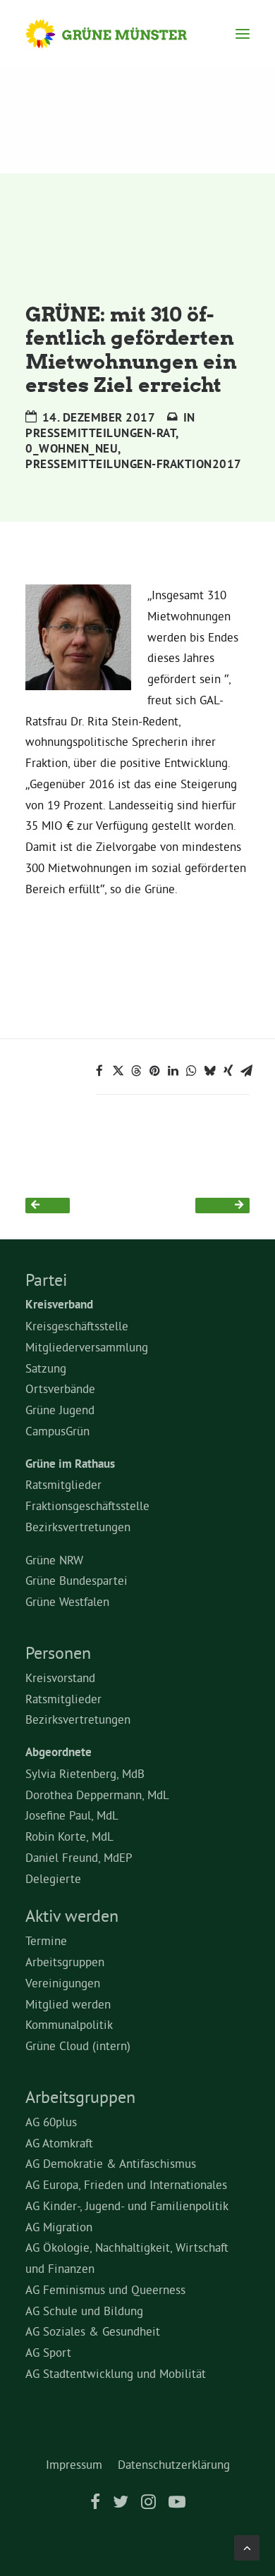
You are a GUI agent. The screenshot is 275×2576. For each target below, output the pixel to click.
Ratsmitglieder (63, 1484)
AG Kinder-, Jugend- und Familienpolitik (127, 2206)
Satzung (46, 1368)
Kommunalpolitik (69, 2024)
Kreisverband (59, 1304)
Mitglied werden (68, 2004)
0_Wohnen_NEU (72, 448)
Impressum (74, 2464)
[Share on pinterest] (154, 1071)
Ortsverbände (60, 1388)
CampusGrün (57, 1431)
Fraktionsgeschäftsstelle (87, 1505)
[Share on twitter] (118, 1071)
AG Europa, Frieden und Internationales (126, 2184)
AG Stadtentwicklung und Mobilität (116, 2373)
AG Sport (48, 2352)
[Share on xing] (228, 1071)
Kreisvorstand (60, 1678)
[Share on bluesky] (209, 1071)
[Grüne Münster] (120, 34)
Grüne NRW (54, 1560)
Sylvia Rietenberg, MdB (85, 1773)
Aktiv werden (72, 1915)
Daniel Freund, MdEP (79, 1857)
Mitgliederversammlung (87, 1347)
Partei (46, 1280)
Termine (46, 1940)
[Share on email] (246, 1071)
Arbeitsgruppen (65, 1962)
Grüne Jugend (60, 1410)
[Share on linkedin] (173, 1071)
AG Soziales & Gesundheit (93, 2331)
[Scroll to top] (247, 2545)
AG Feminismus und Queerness (105, 2289)
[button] (243, 34)
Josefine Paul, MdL (72, 1815)
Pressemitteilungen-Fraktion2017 (134, 464)
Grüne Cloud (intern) (78, 2046)
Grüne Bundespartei (77, 1580)
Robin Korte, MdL (69, 1836)
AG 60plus (51, 2122)
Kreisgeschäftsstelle (77, 1326)
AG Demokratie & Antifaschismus (111, 2163)
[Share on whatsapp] (191, 1071)
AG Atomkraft (59, 2143)
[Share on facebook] (99, 1071)
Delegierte (53, 1878)
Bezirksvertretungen (78, 1527)
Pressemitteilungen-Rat (100, 433)
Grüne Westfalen (67, 1601)
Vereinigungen (63, 1983)
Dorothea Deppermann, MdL (97, 1795)
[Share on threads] (136, 1071)
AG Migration (59, 2227)
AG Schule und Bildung (84, 2311)
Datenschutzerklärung (174, 2464)
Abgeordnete (59, 1752)
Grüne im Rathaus (70, 1464)
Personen (58, 1652)
